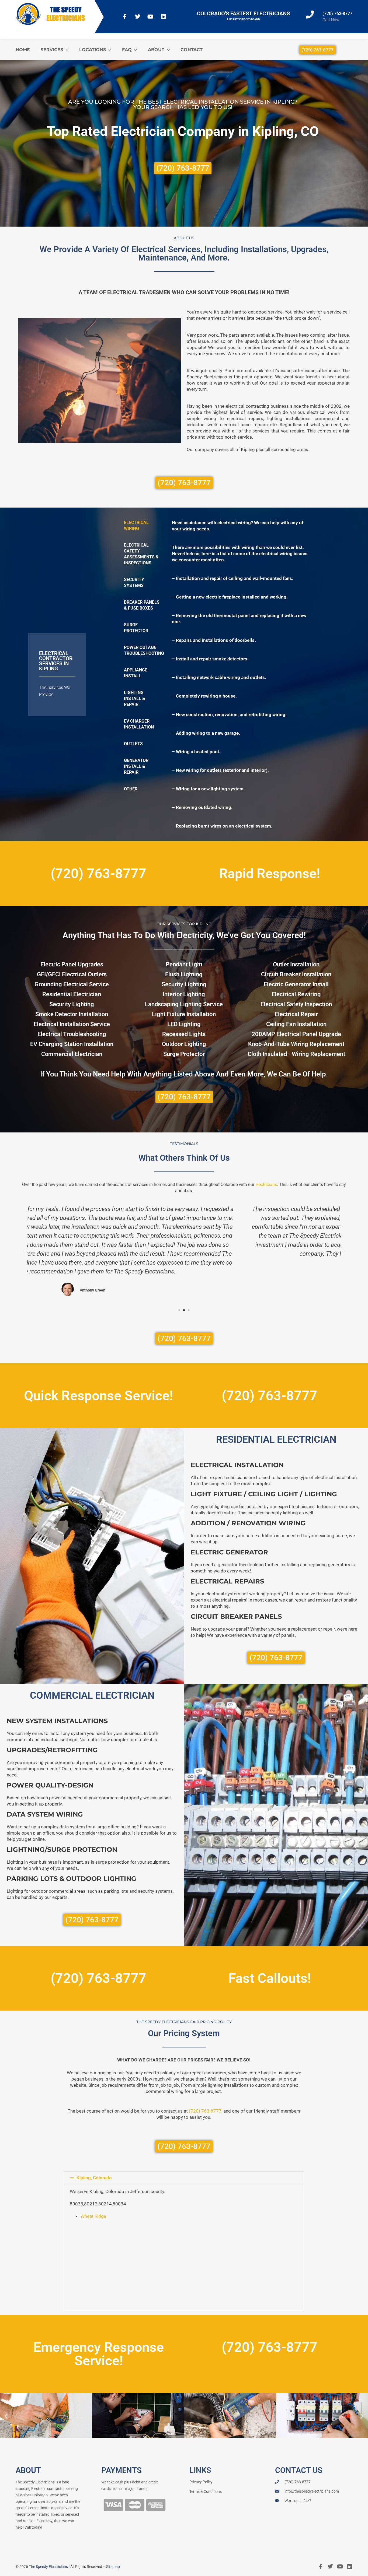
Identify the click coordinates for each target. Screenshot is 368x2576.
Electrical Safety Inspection (296, 1004)
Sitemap (113, 2567)
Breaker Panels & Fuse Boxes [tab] (142, 605)
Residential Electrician (72, 994)
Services (52, 50)
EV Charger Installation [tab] (139, 724)
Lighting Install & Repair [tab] (135, 698)
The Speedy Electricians (48, 2567)
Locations (93, 50)
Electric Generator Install (296, 984)
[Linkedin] (164, 17)
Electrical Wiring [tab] (136, 525)
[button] (24, 1251)
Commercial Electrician (72, 1054)
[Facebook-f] (125, 17)
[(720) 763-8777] (310, 15)
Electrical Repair (296, 1014)
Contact (192, 50)
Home (23, 50)
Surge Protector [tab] (136, 628)
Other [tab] (131, 789)
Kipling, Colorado (94, 2178)
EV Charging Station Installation (72, 1044)
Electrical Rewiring (296, 994)
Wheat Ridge (93, 2216)
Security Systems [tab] (134, 583)
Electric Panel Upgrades (72, 964)
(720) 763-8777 (337, 14)
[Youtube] (151, 17)
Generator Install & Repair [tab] (136, 766)
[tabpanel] (240, 674)
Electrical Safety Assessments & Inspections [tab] (141, 554)
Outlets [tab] (133, 744)
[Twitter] (138, 17)
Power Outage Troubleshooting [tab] (144, 650)
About (156, 50)
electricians (266, 1185)
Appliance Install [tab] (136, 673)
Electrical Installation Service (72, 1024)
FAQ (127, 50)
